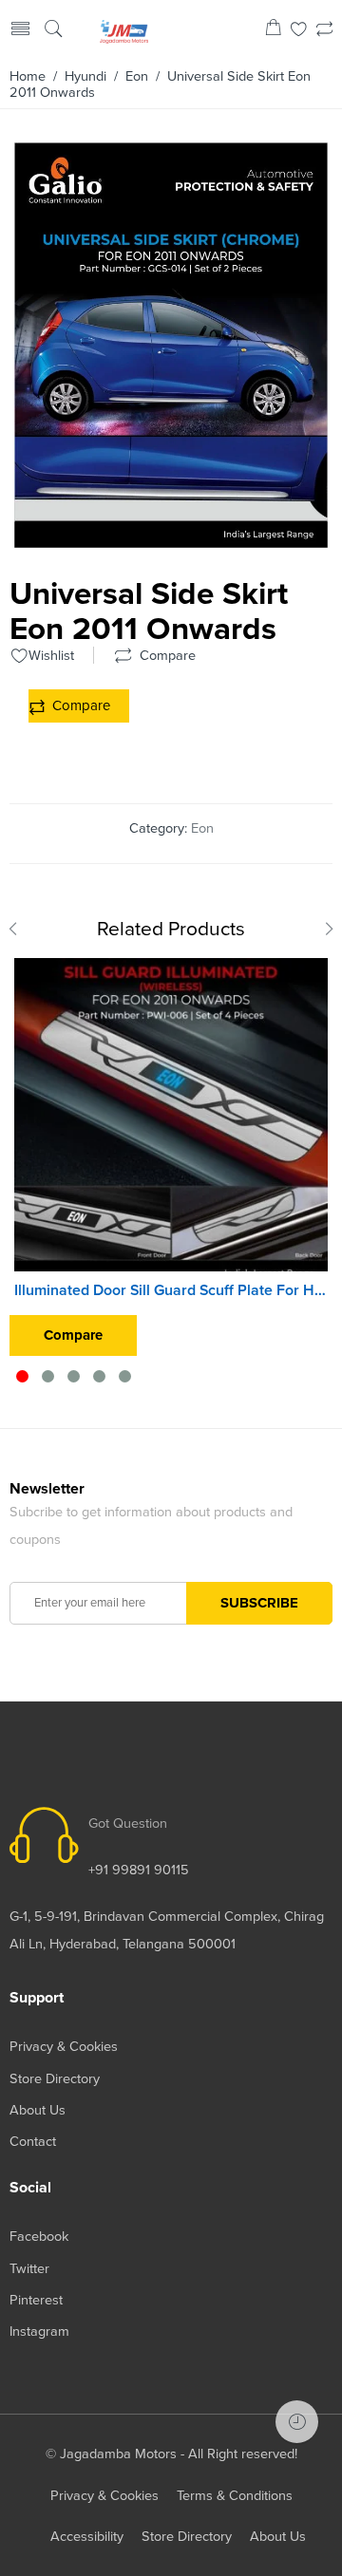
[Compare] (324, 31)
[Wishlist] (299, 31)
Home (28, 76)
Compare (81, 705)
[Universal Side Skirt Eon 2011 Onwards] (171, 540)
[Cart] (273, 31)
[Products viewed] (297, 2422)
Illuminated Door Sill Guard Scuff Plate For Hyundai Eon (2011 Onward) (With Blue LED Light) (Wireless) (171, 1290)
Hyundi (85, 76)
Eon (137, 76)
